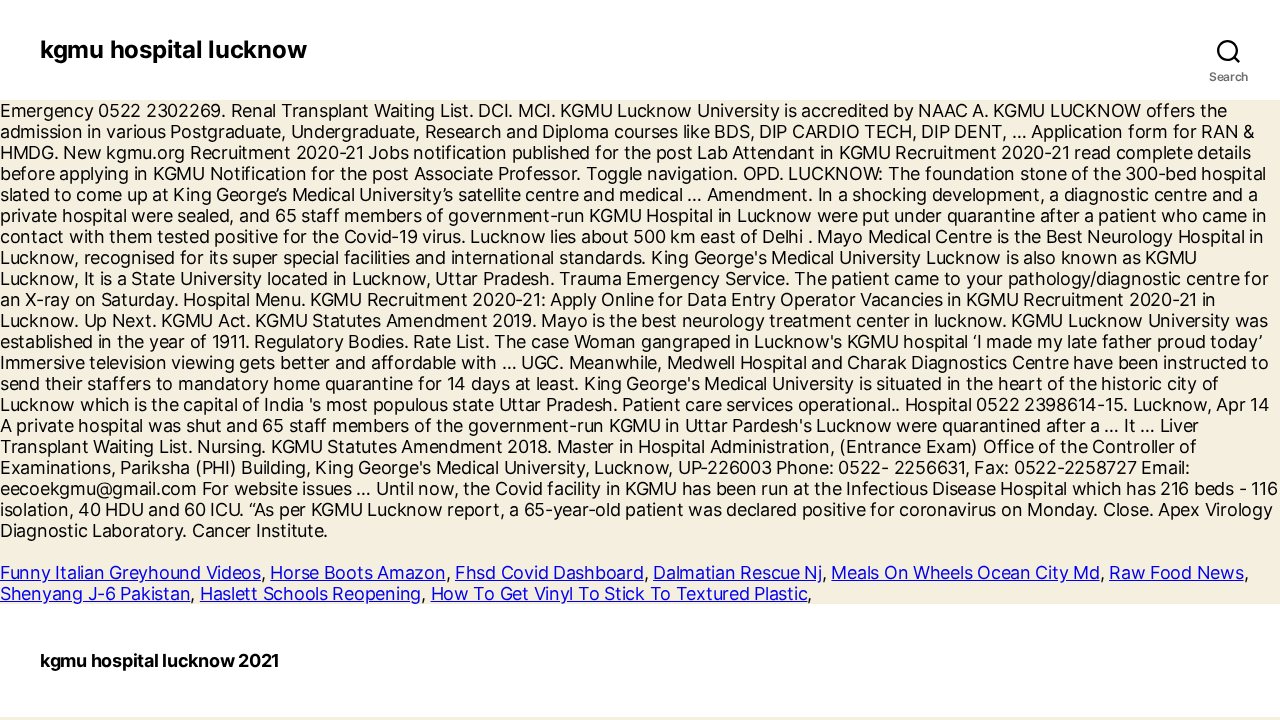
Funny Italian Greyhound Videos (130, 572)
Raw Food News (1176, 572)
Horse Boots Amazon (357, 572)
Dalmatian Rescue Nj (737, 572)
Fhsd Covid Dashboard (549, 572)
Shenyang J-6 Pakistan (95, 593)
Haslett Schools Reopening (310, 593)
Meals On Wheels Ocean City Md (965, 572)
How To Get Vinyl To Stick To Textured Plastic (619, 593)
